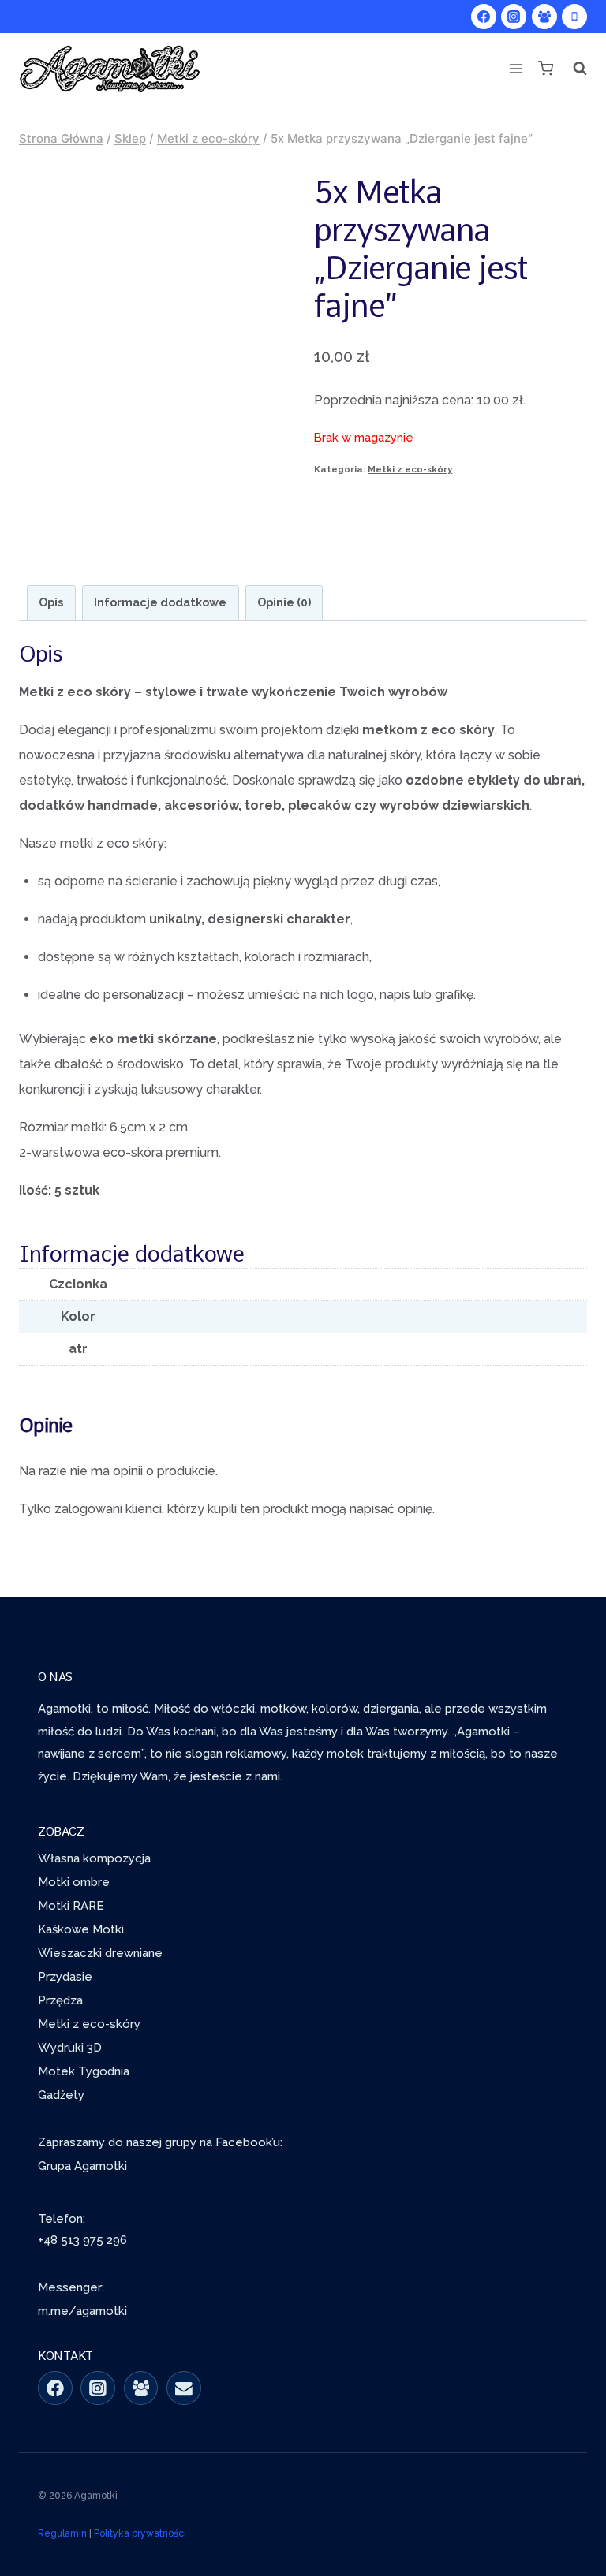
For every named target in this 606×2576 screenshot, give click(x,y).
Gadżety (61, 2095)
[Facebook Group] (544, 17)
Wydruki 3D (70, 2048)
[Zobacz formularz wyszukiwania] (575, 69)
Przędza (60, 2000)
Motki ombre (74, 1882)
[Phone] (574, 17)
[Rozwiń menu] (516, 68)
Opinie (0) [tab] (284, 602)
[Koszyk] (545, 68)
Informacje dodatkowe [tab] (160, 602)
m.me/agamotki (82, 2311)
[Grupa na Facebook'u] (141, 2388)
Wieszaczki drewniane (100, 1953)
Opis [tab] (51, 602)
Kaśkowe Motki (81, 1929)
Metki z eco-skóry (410, 469)
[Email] (184, 2388)
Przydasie (65, 1977)
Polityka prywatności (140, 2533)
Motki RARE (71, 1906)
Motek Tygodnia (84, 2071)
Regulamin (62, 2533)
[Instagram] (514, 17)
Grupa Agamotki (82, 2166)
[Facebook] (484, 17)
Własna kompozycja (94, 1858)
